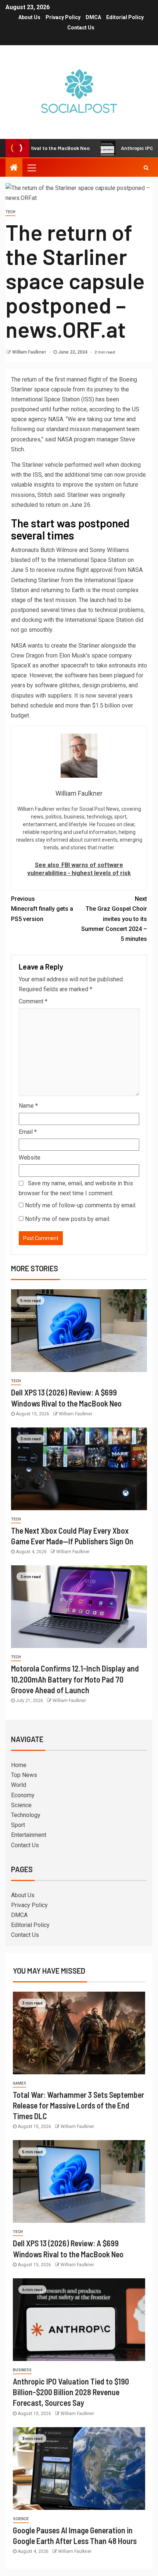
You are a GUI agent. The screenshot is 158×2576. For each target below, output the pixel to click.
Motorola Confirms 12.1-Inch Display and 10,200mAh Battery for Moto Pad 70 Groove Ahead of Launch (75, 1679)
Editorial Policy (125, 17)
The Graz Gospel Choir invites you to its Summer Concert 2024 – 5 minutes (114, 919)
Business (22, 2370)
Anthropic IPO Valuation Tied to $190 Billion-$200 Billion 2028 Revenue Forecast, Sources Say (71, 2392)
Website (30, 1158)
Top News (24, 1775)
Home (19, 1765)
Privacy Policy (63, 17)
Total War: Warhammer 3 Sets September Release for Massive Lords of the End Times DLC (78, 2105)
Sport (18, 1825)
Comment (33, 1001)
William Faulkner (30, 352)
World (19, 1785)
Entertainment (29, 1835)
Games (19, 2083)
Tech (10, 212)
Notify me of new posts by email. (68, 1219)
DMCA (93, 17)
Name (28, 1106)
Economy (23, 1795)
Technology (26, 1815)
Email (28, 1132)
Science (21, 1805)
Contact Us (81, 28)
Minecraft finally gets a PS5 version (42, 909)
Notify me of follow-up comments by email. (81, 1205)
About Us (29, 17)
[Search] (146, 168)
